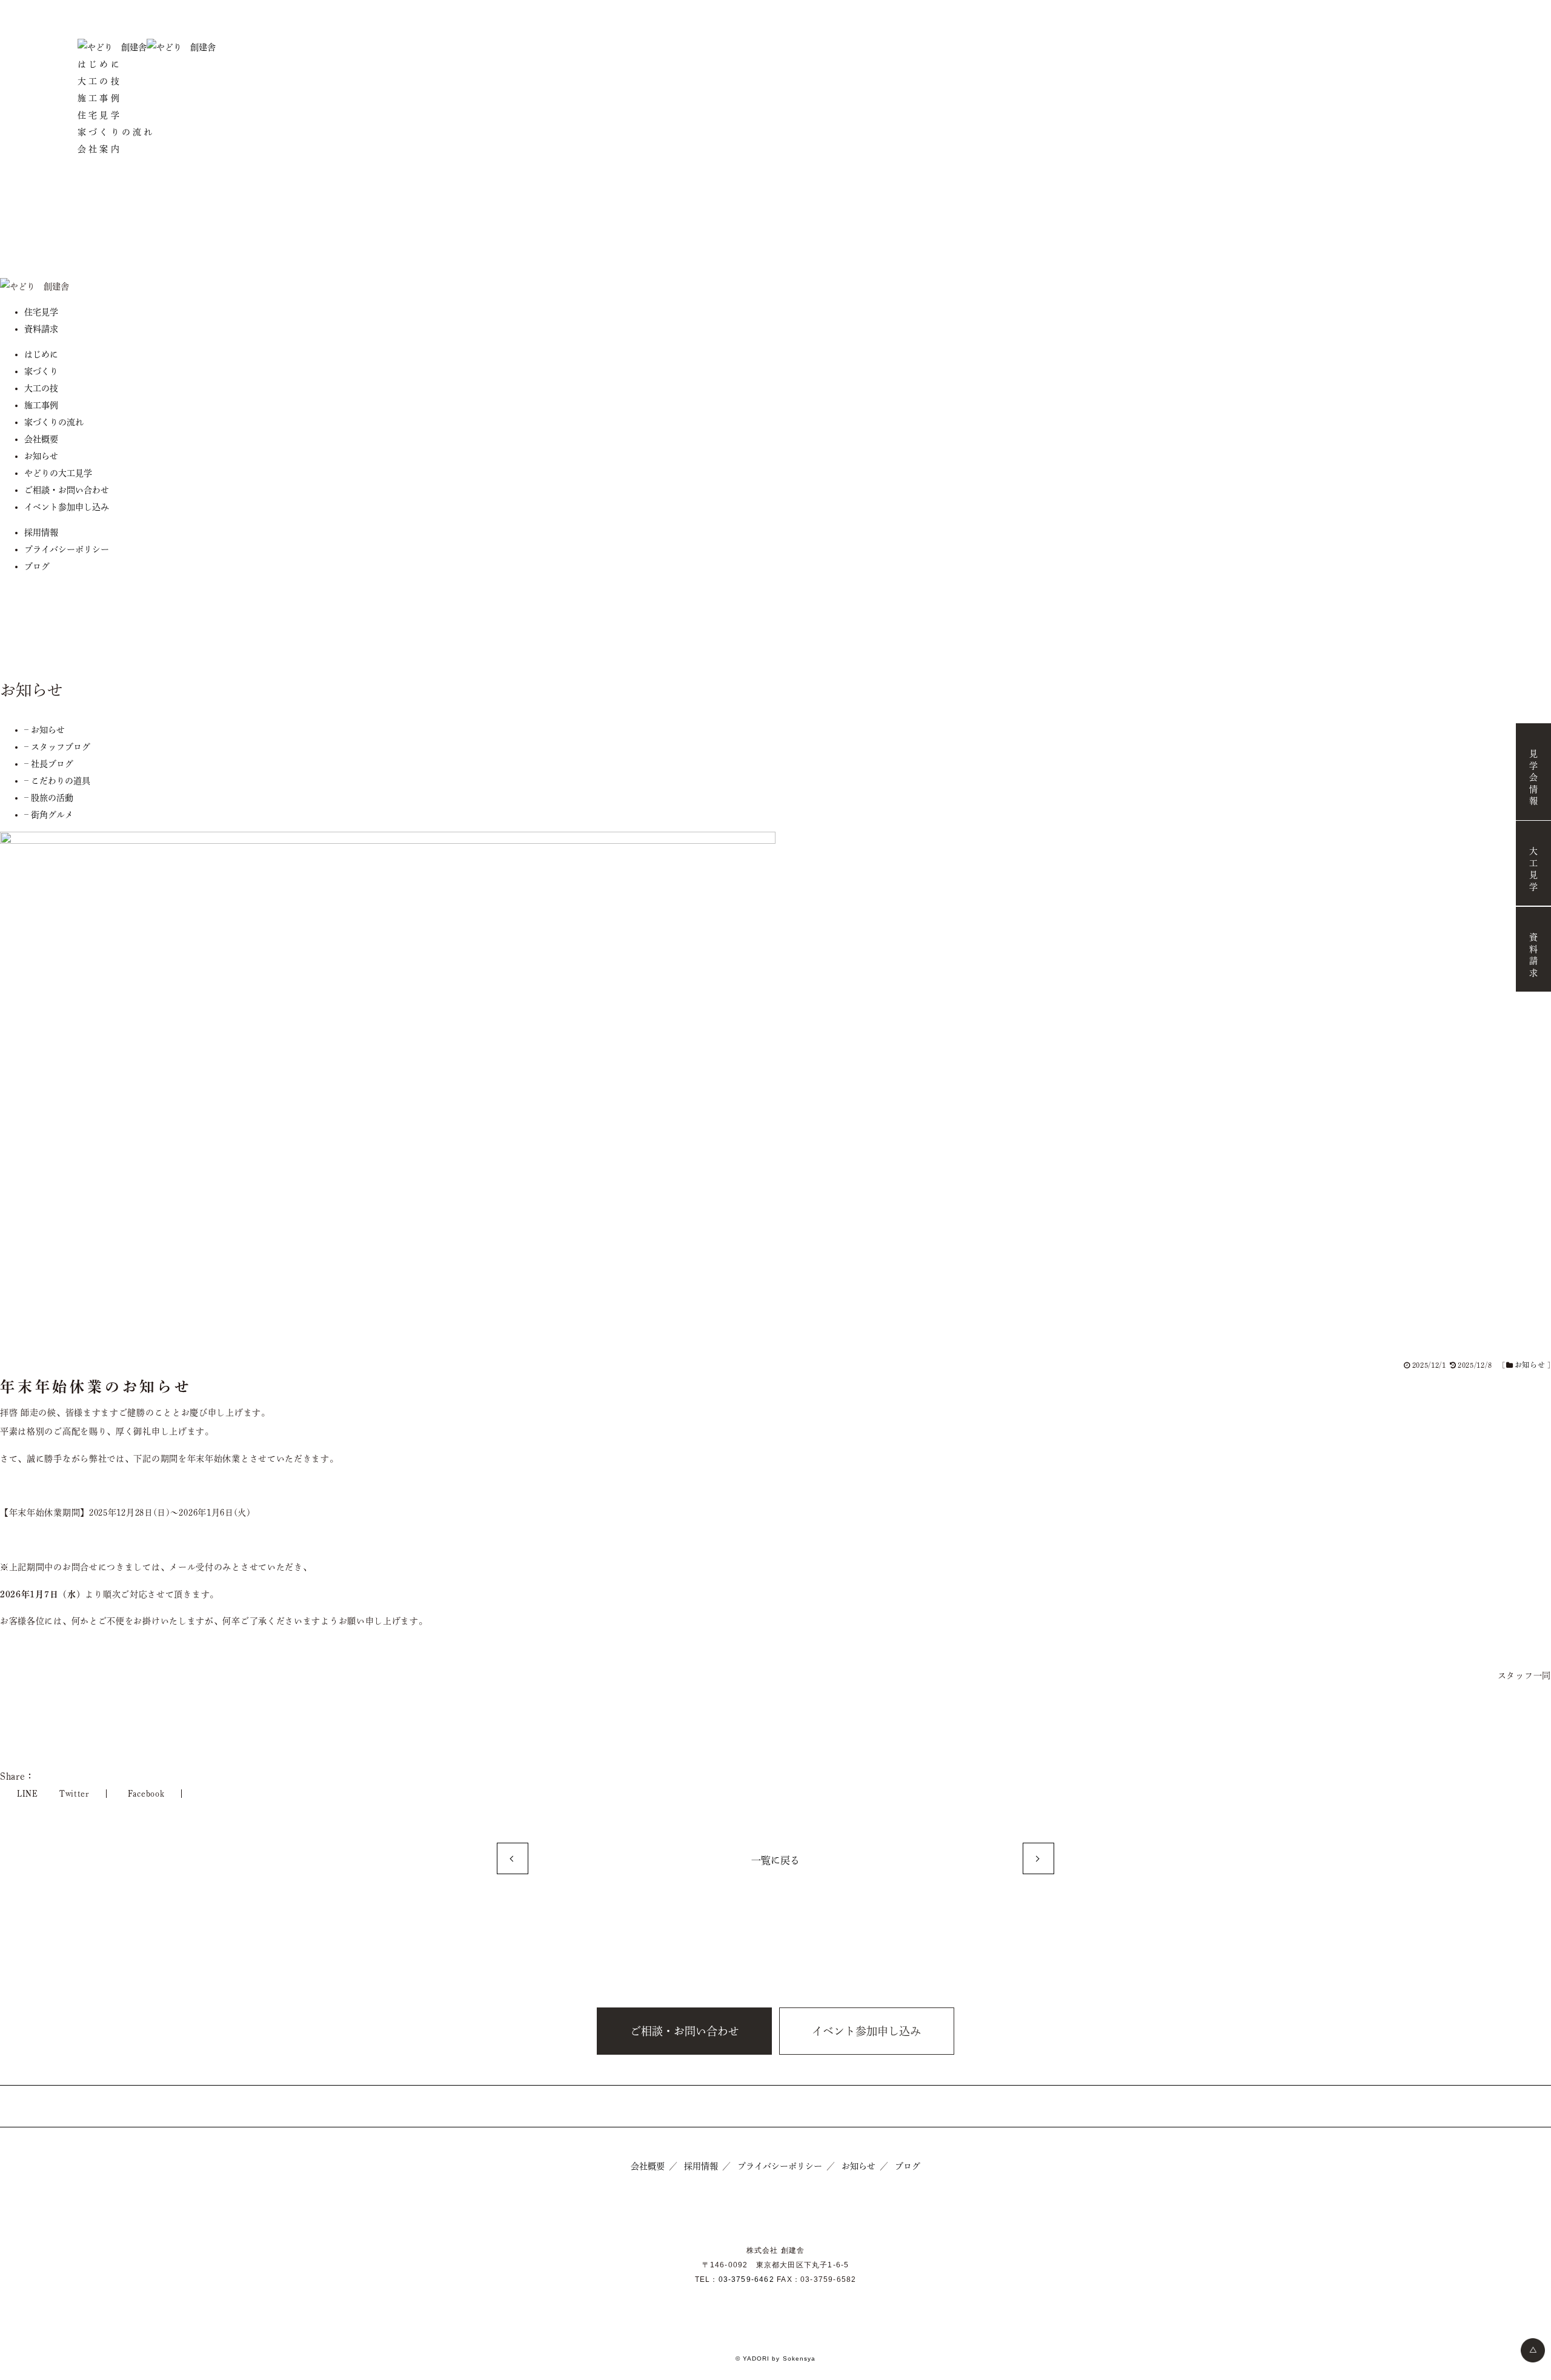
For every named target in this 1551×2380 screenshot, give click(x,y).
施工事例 (100, 98)
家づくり (41, 371)
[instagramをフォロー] (775, 207)
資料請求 (1533, 956)
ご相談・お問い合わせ (67, 490)
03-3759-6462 (746, 2279)
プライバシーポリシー (67, 549)
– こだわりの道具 (57, 781)
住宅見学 (100, 115)
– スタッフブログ (57, 747)
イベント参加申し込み (67, 507)
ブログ (37, 566)
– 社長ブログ (49, 764)
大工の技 (100, 81)
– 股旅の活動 (49, 798)
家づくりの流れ (116, 132)
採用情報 (41, 532)
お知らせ (41, 456)
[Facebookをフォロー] (775, 170)
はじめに (100, 64)
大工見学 (1533, 870)
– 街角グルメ (49, 815)
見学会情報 (1533, 779)
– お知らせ (45, 730)
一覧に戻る (775, 1860)
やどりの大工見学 (58, 473)
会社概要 (41, 439)
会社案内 (100, 149)
